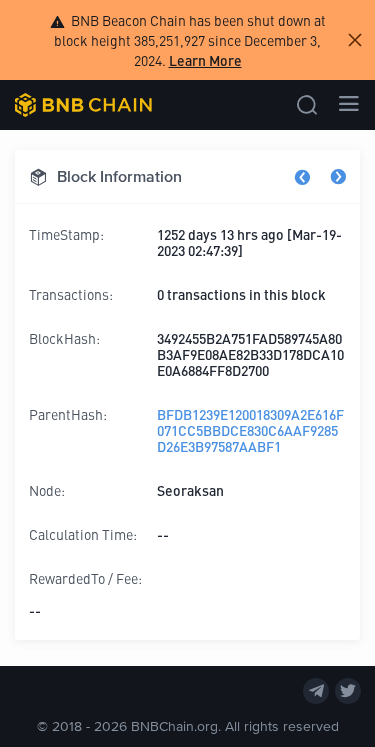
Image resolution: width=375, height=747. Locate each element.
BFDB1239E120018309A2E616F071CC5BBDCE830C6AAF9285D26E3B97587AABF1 (250, 430)
